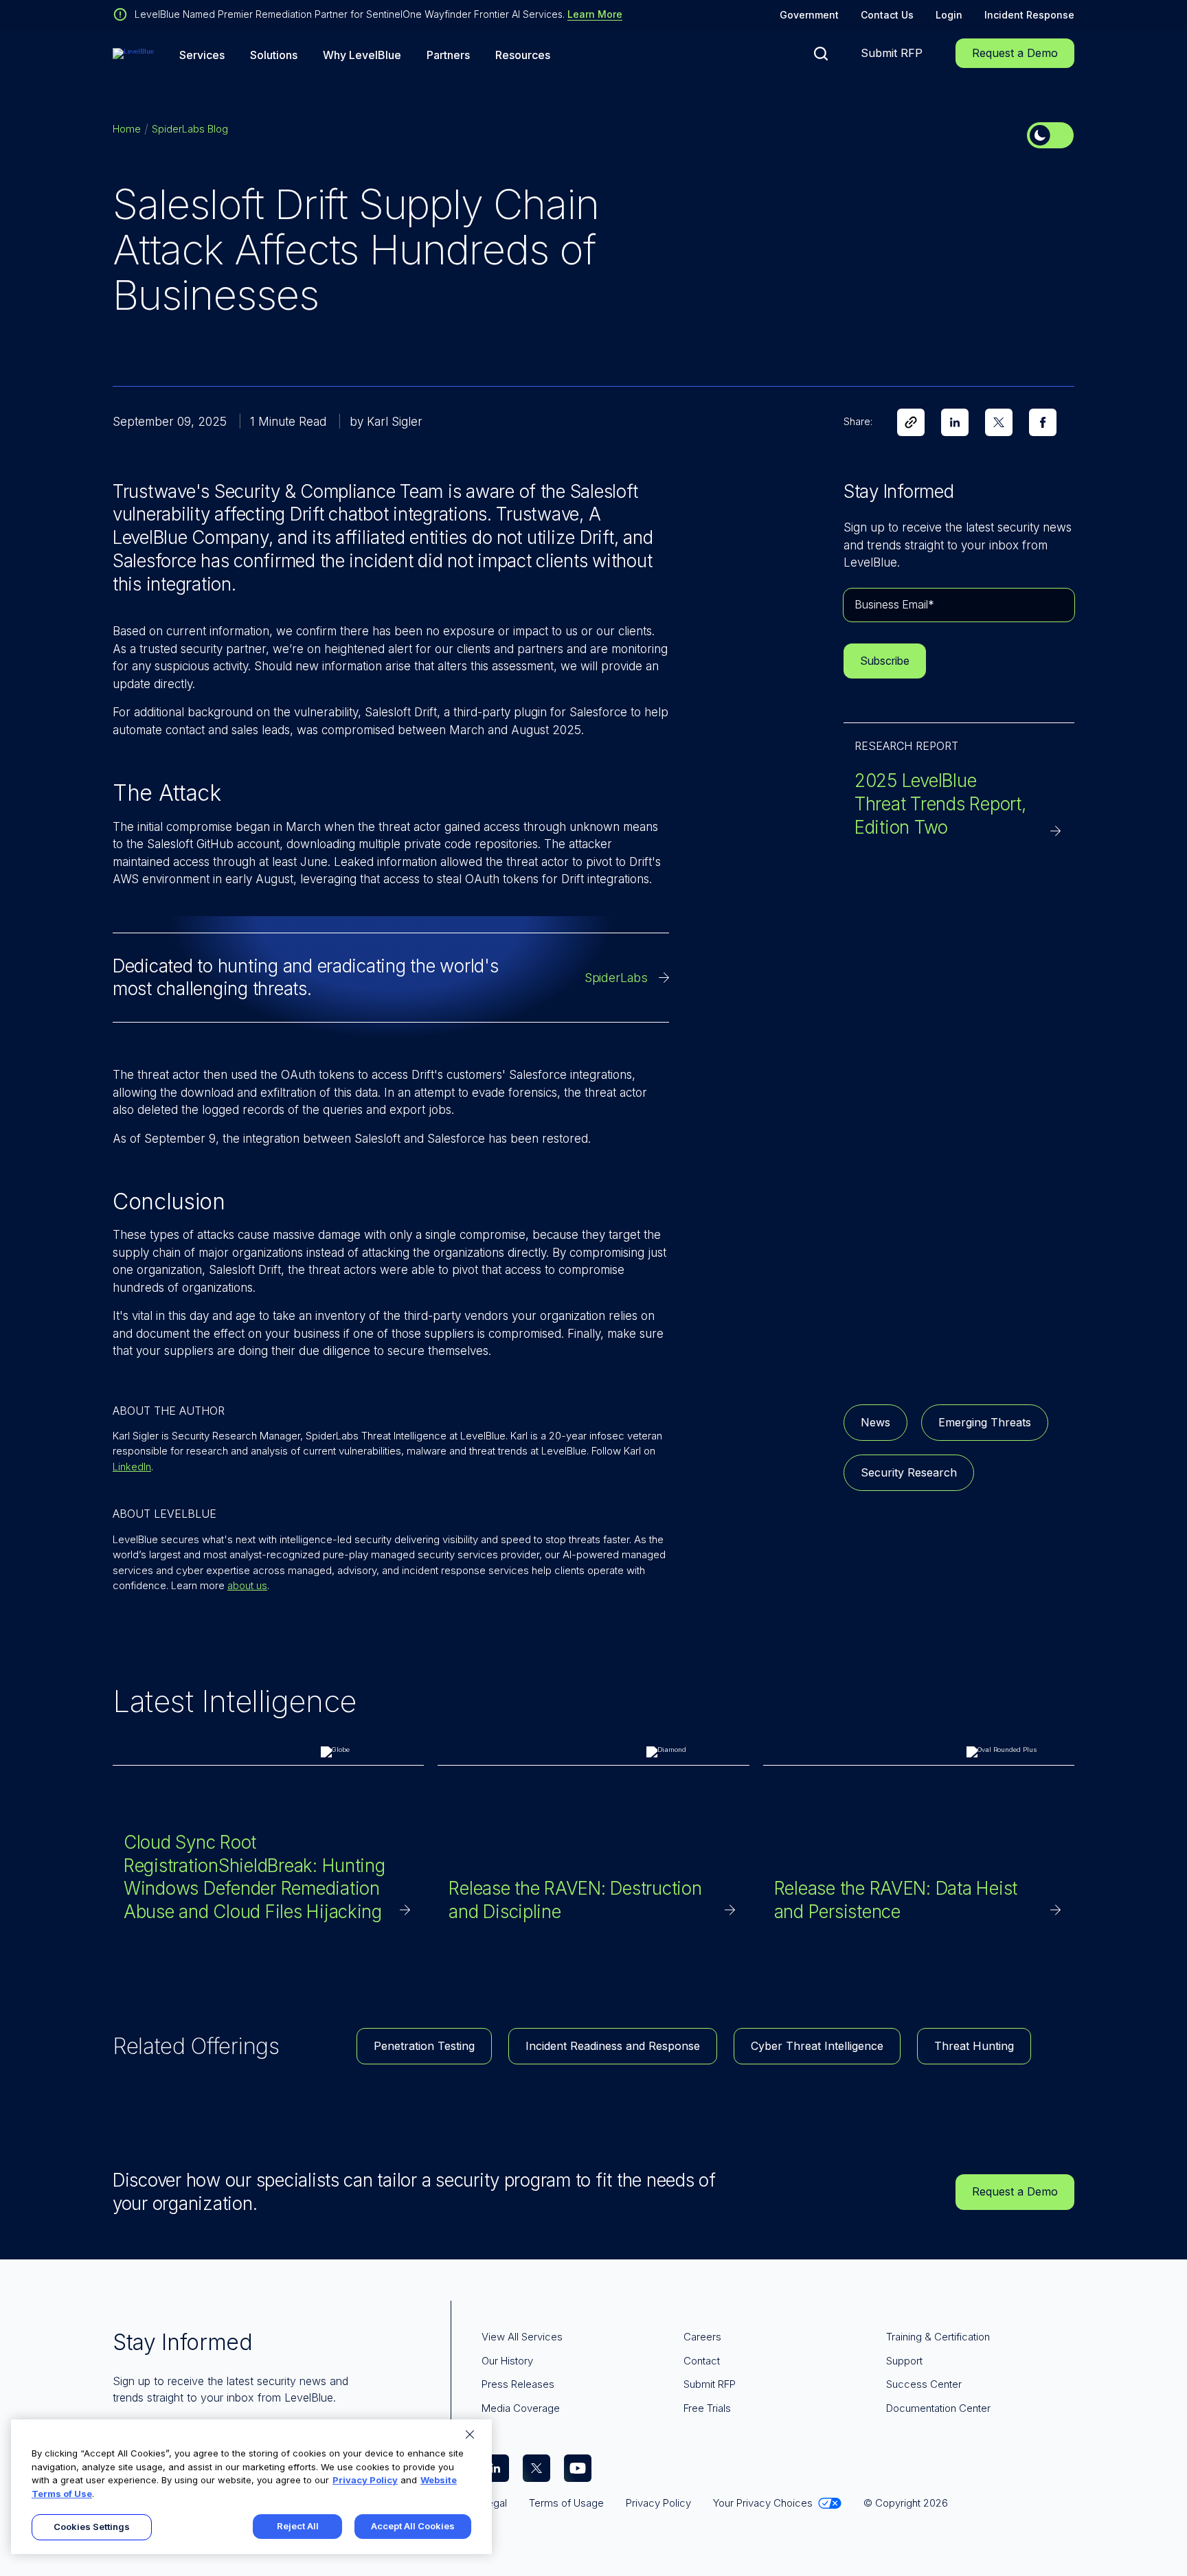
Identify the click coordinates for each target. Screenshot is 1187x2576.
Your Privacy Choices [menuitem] (763, 2503)
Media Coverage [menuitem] (521, 2408)
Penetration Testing (424, 2046)
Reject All (298, 2526)
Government (809, 15)
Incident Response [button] (1029, 15)
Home (127, 129)
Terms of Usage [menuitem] (566, 2503)
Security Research (909, 1472)
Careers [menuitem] (702, 2337)
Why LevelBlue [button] (362, 55)
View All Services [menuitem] (522, 2337)
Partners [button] (448, 55)
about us (247, 1585)
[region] (251, 2487)
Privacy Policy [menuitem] (658, 2503)
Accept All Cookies (413, 2526)
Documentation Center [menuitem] (938, 2408)
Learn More (595, 14)
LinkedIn (132, 1467)
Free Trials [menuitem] (707, 2408)
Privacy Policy (365, 2480)
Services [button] (202, 55)
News (875, 1422)
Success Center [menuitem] (924, 2384)
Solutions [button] (274, 55)
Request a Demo (1015, 53)
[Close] (470, 2435)
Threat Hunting (974, 2046)
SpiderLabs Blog (190, 129)
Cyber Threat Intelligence (817, 2046)
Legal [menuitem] (494, 2503)
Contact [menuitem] (702, 2361)
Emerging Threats (985, 1422)
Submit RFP (892, 53)
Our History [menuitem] (507, 2361)
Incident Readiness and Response (613, 2046)
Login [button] (949, 15)
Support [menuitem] (904, 2361)
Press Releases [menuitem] (518, 2384)
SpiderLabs (616, 978)
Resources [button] (523, 55)
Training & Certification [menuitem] (938, 2337)
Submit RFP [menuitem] (710, 2384)
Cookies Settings (92, 2527)
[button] (821, 54)
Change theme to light (1050, 135)
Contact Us (887, 15)
